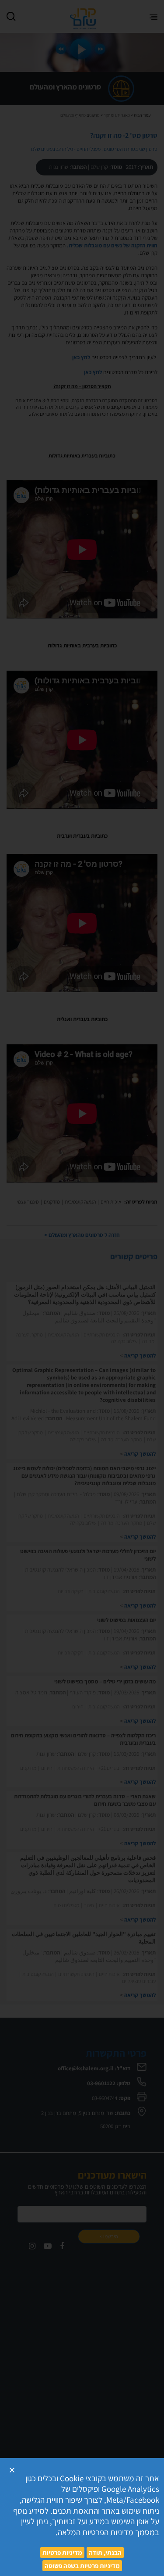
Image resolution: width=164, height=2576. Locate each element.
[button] (12, 2470)
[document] (82, 1288)
